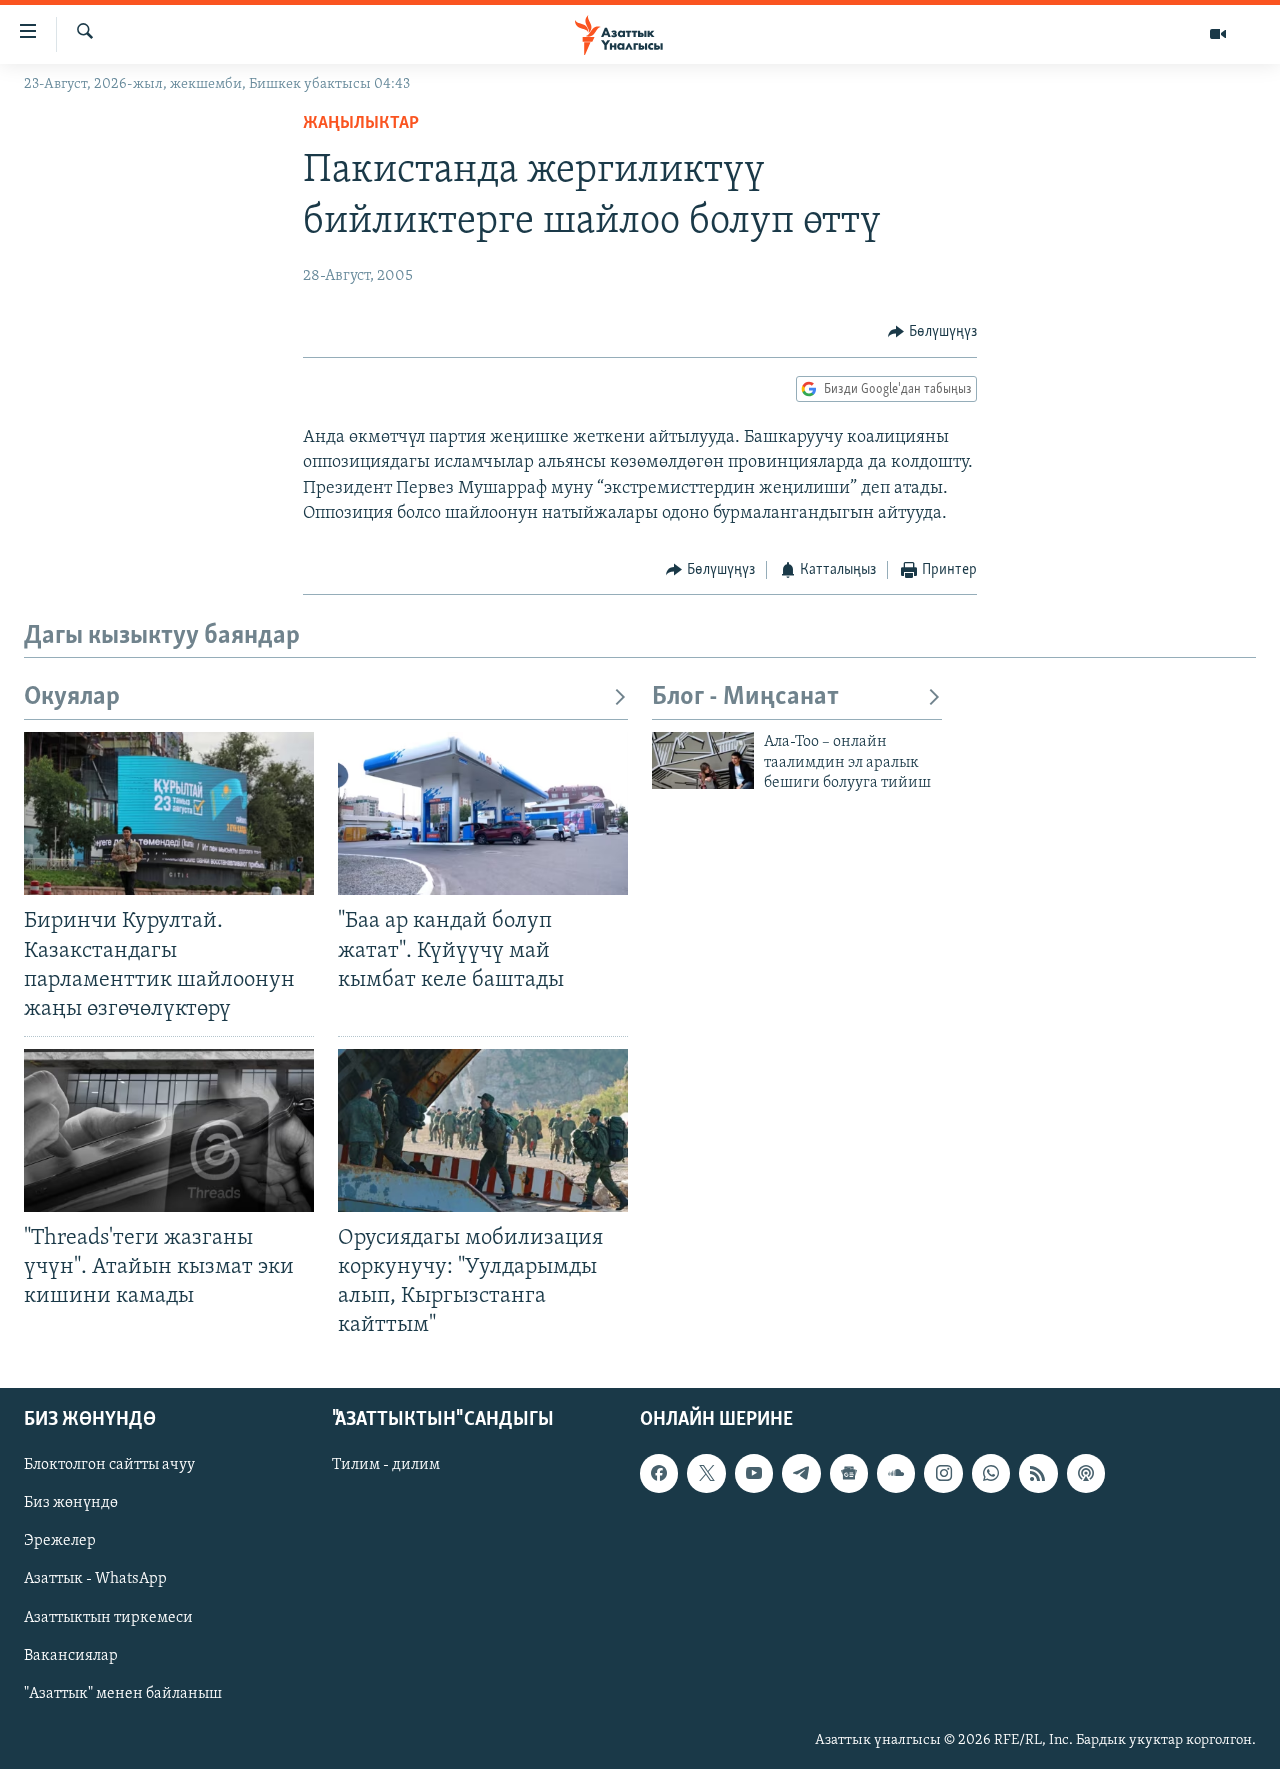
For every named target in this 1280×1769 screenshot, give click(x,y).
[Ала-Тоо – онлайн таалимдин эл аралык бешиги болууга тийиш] (703, 760)
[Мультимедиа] (1218, 34)
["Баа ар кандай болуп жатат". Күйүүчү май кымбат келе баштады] (483, 813)
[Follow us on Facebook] (659, 1473)
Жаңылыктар (361, 124)
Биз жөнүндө (71, 1503)
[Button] (932, 332)
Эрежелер (60, 1541)
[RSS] (1038, 1473)
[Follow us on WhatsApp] (991, 1473)
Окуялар (72, 697)
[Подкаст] (1086, 1473)
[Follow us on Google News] (849, 1473)
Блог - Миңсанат (745, 697)
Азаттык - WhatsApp (95, 1579)
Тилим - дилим (386, 1465)
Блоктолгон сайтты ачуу (109, 1465)
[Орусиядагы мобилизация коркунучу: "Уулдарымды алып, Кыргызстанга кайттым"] (483, 1130)
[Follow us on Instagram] (943, 1473)
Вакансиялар (71, 1655)
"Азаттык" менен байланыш (123, 1693)
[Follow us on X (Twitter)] (706, 1473)
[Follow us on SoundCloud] (896, 1473)
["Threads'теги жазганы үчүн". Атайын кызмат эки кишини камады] (169, 1130)
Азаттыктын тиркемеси (108, 1617)
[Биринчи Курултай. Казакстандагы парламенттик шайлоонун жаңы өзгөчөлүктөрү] (169, 813)
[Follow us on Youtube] (754, 1473)
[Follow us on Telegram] (801, 1473)
